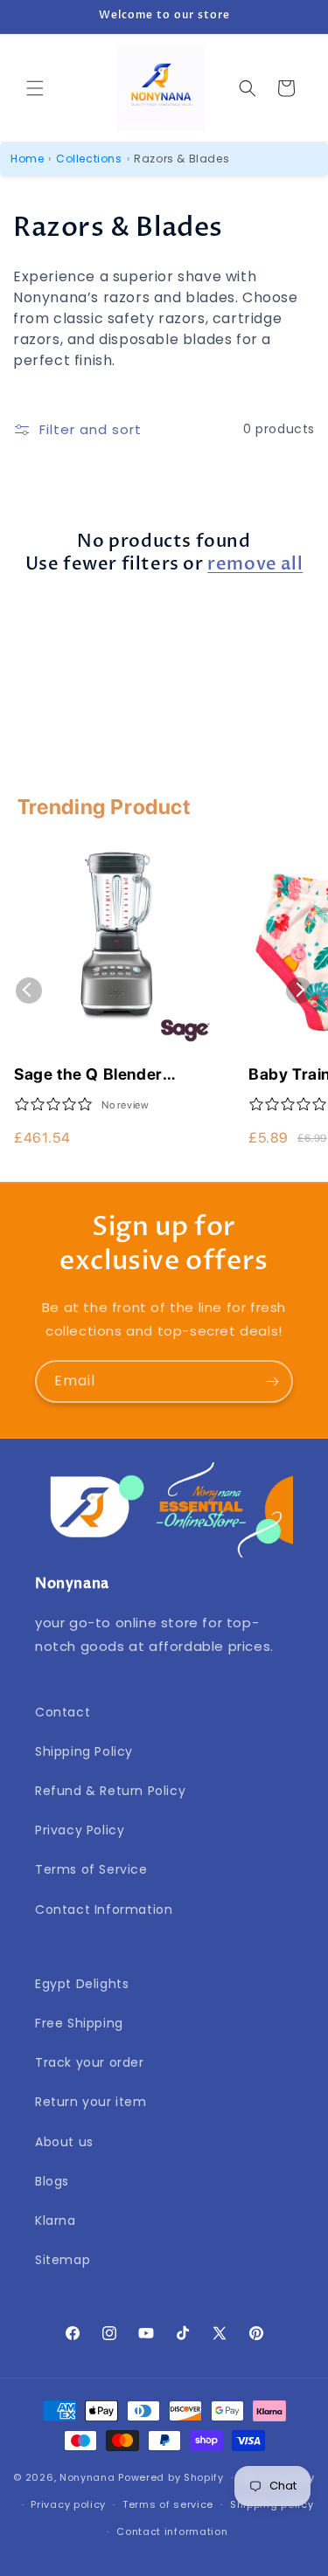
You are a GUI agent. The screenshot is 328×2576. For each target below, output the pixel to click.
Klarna (56, 2220)
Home (27, 159)
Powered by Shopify (171, 2477)
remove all (255, 564)
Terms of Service (91, 1869)
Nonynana (87, 2477)
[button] (35, 88)
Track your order (90, 2062)
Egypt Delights (82, 1984)
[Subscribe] (272, 1381)
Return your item (91, 2102)
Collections (89, 159)
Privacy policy (68, 2504)
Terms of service (168, 2504)
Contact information (172, 2531)
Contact (63, 1712)
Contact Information (104, 1910)
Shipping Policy (84, 1751)
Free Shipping (79, 2023)
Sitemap (63, 2260)
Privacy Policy (80, 1830)
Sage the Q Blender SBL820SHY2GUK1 (88, 1075)
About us (64, 2142)
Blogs (52, 2181)
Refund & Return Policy (110, 1791)
